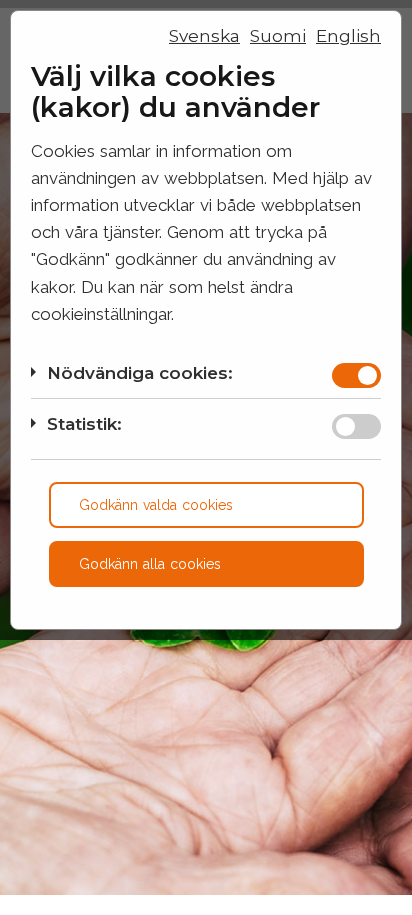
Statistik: (84, 424)
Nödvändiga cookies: (140, 373)
